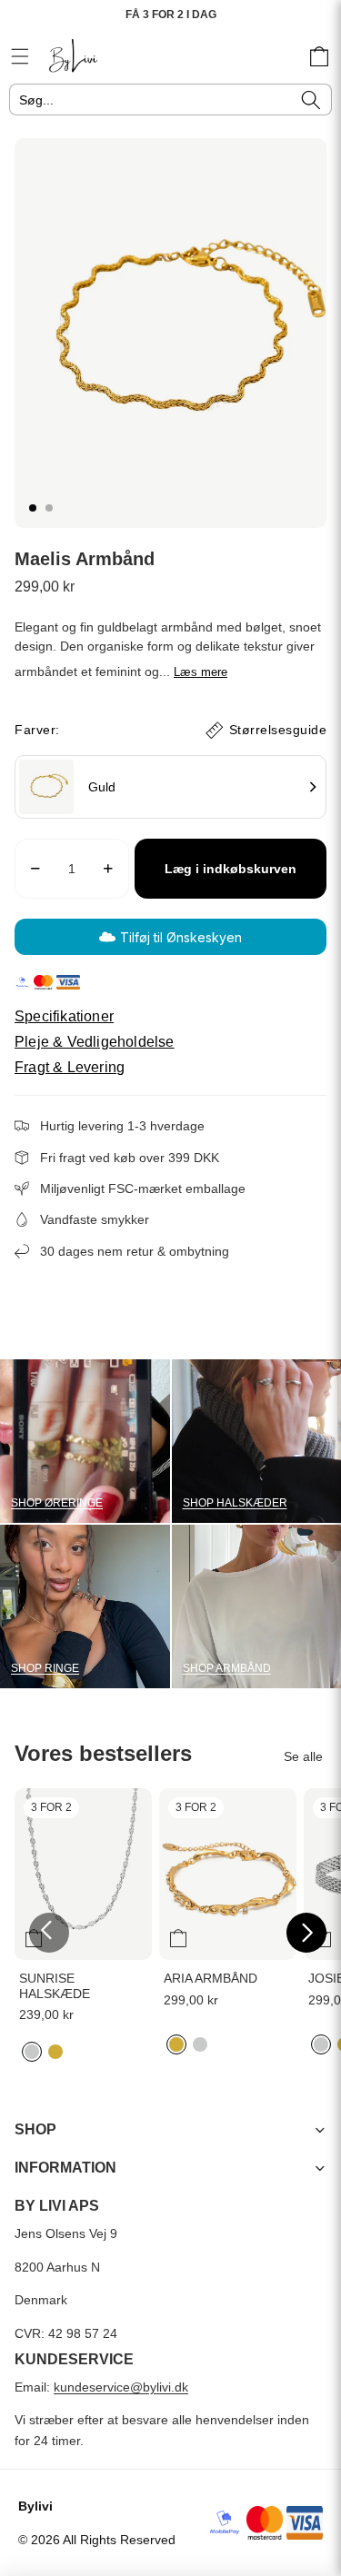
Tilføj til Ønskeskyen (181, 937)
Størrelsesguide (278, 730)
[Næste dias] (306, 1933)
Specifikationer (64, 1017)
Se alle (303, 1756)
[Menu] (20, 56)
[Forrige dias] (49, 1933)
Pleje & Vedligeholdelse (95, 1042)
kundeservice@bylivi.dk (121, 2387)
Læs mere (201, 672)
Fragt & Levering (70, 1068)
